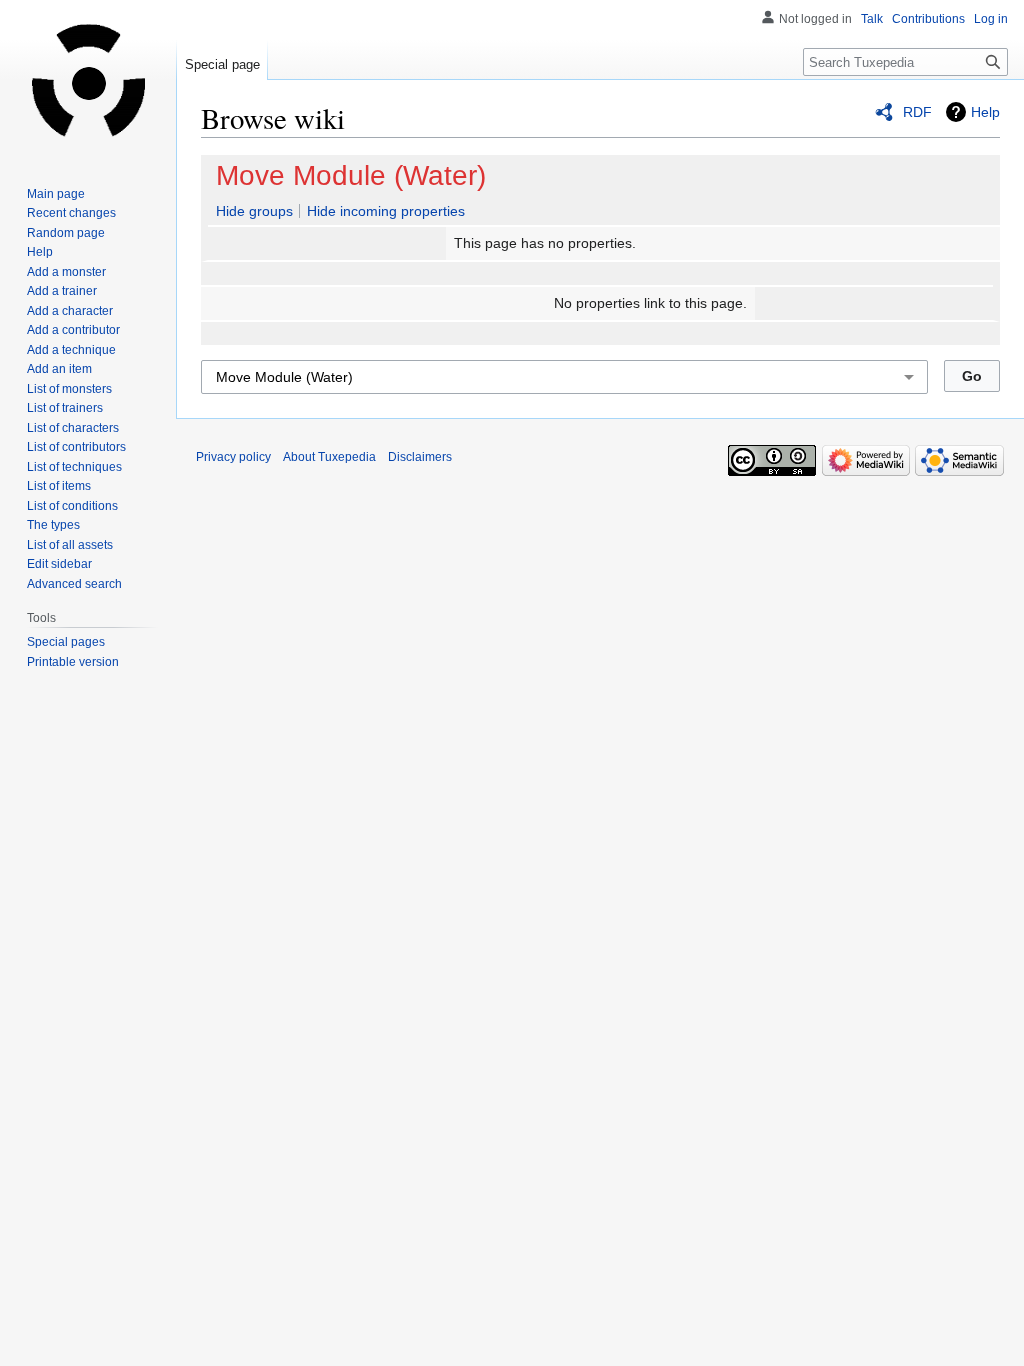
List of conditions (72, 506)
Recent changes (71, 213)
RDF (917, 112)
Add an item (59, 369)
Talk (872, 19)
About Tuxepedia (329, 457)
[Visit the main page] (88, 80)
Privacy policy (233, 457)
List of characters (73, 428)
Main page (56, 194)
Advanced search (74, 584)
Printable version (73, 662)
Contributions (928, 19)
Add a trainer (62, 291)
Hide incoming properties (386, 211)
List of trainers (65, 408)
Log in (991, 19)
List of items (59, 486)
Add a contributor (73, 330)
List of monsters (69, 389)
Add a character (70, 311)
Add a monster (66, 272)
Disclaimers (420, 457)
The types (53, 525)
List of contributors (76, 447)
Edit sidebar (59, 564)
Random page (66, 233)
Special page (222, 64)
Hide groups (254, 211)
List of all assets (70, 545)
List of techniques (74, 467)
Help (985, 112)
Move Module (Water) (351, 175)
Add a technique (71, 350)
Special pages (66, 642)
